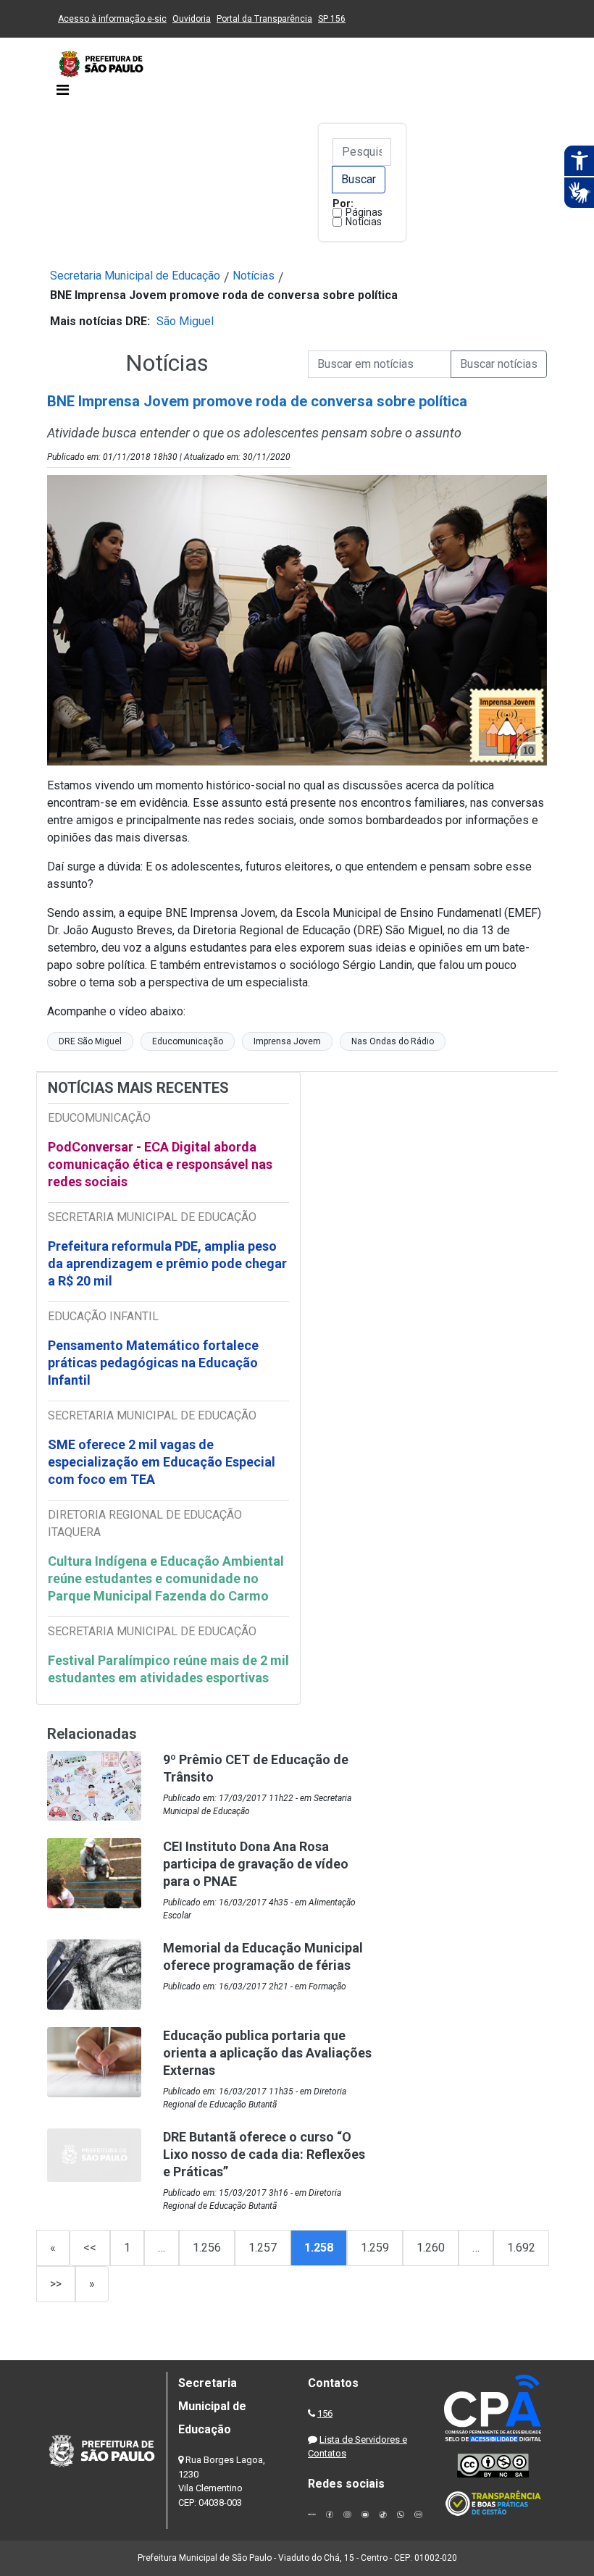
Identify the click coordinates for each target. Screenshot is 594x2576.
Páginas (364, 212)
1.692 (521, 2248)
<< (90, 2248)
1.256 (207, 2248)
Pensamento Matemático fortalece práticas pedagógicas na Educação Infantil (153, 1363)
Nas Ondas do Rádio (393, 1041)
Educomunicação (188, 1041)
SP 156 (332, 19)
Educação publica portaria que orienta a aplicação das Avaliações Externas (267, 2053)
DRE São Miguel (90, 1041)
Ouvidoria (192, 19)
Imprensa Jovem (287, 1041)
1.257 (263, 2248)
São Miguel (185, 321)
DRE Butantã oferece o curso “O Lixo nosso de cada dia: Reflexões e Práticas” (264, 2154)
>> (56, 2284)
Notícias (364, 222)
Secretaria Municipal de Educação (135, 276)
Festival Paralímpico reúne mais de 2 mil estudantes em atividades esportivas (168, 1669)
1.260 (431, 2248)
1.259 (375, 2248)
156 (325, 2413)
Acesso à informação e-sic (112, 19)
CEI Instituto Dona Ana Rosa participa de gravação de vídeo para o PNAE (256, 1864)
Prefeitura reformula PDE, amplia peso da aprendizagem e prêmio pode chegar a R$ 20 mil (167, 1263)
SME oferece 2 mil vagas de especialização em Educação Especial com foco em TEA (162, 1462)
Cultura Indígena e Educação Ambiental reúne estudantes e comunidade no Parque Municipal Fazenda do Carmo (166, 1578)
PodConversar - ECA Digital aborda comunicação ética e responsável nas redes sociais (160, 1164)
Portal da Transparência (264, 19)
